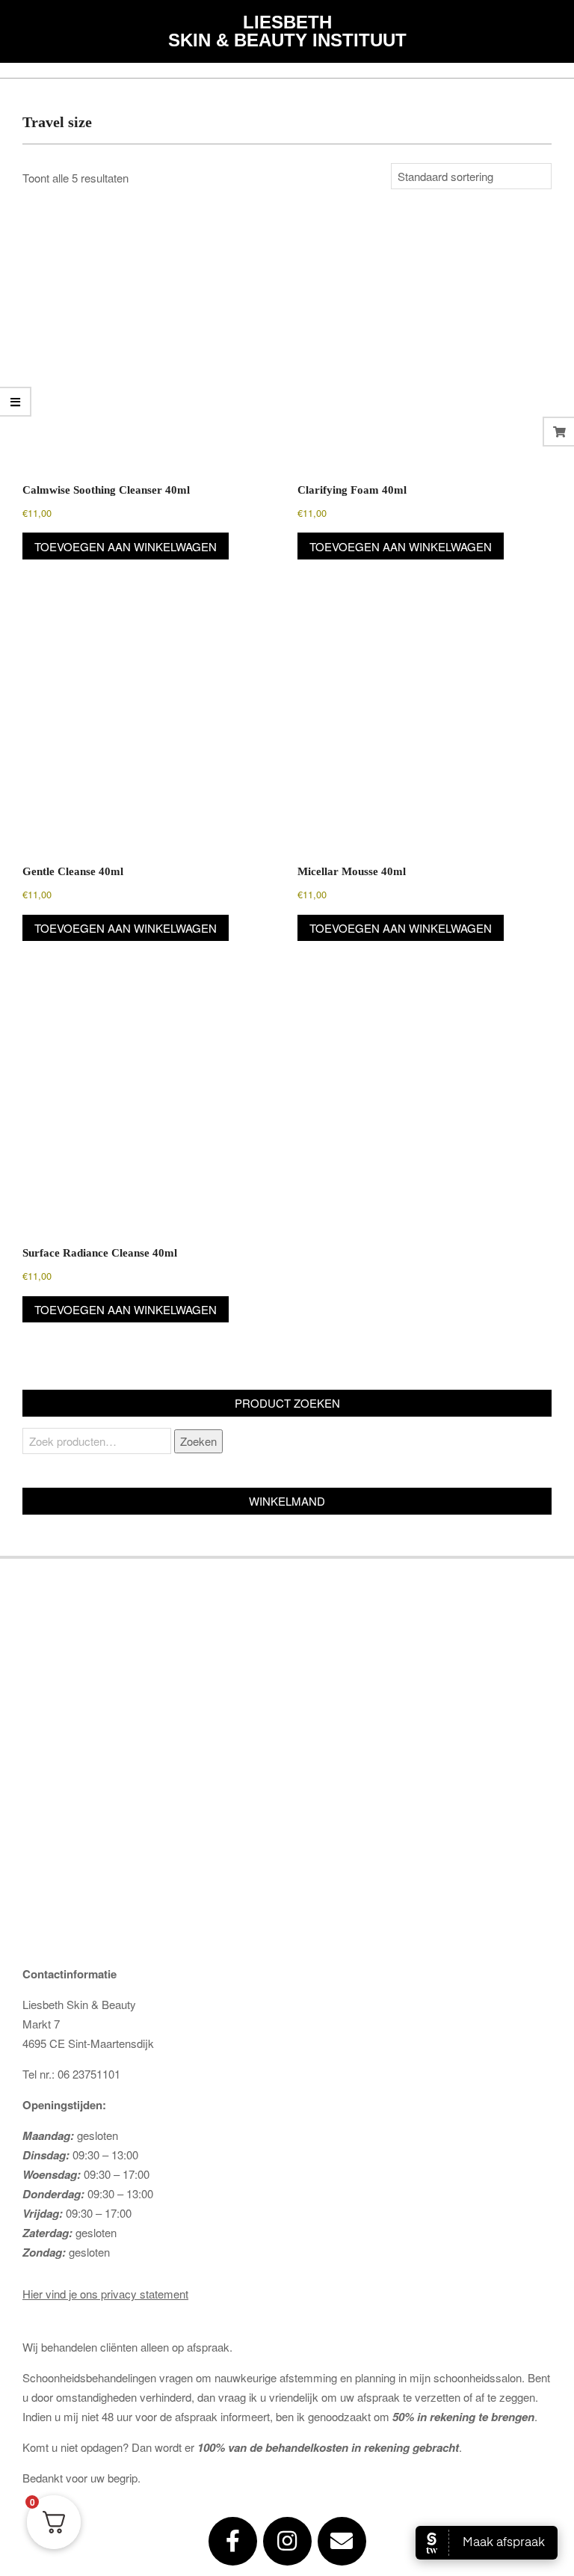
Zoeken (198, 1441)
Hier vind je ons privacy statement (105, 2294)
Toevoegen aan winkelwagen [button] (126, 546)
